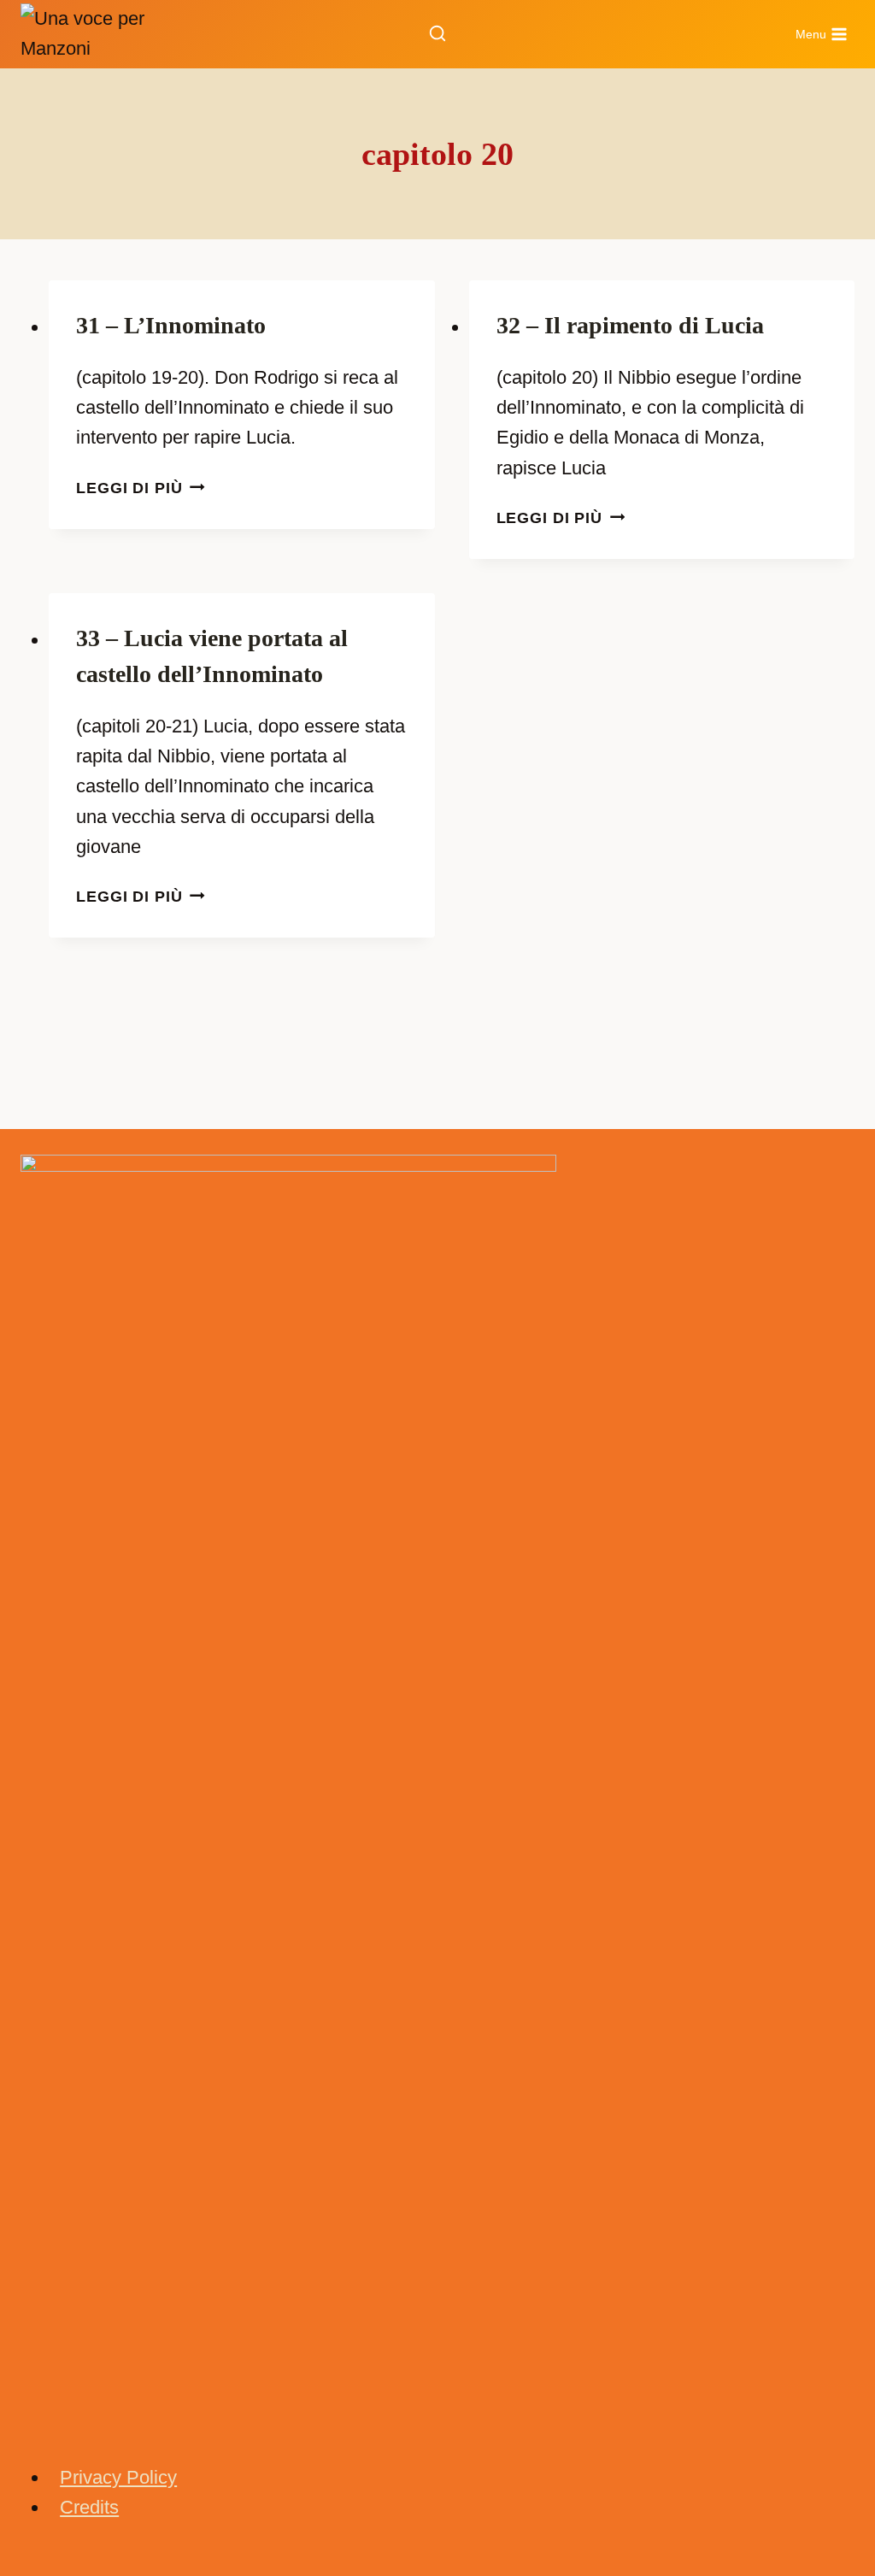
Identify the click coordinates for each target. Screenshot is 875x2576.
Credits (89, 2507)
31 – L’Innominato (171, 325)
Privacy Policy (118, 2477)
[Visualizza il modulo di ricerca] (437, 34)
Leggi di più (141, 488)
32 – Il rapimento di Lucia (630, 325)
